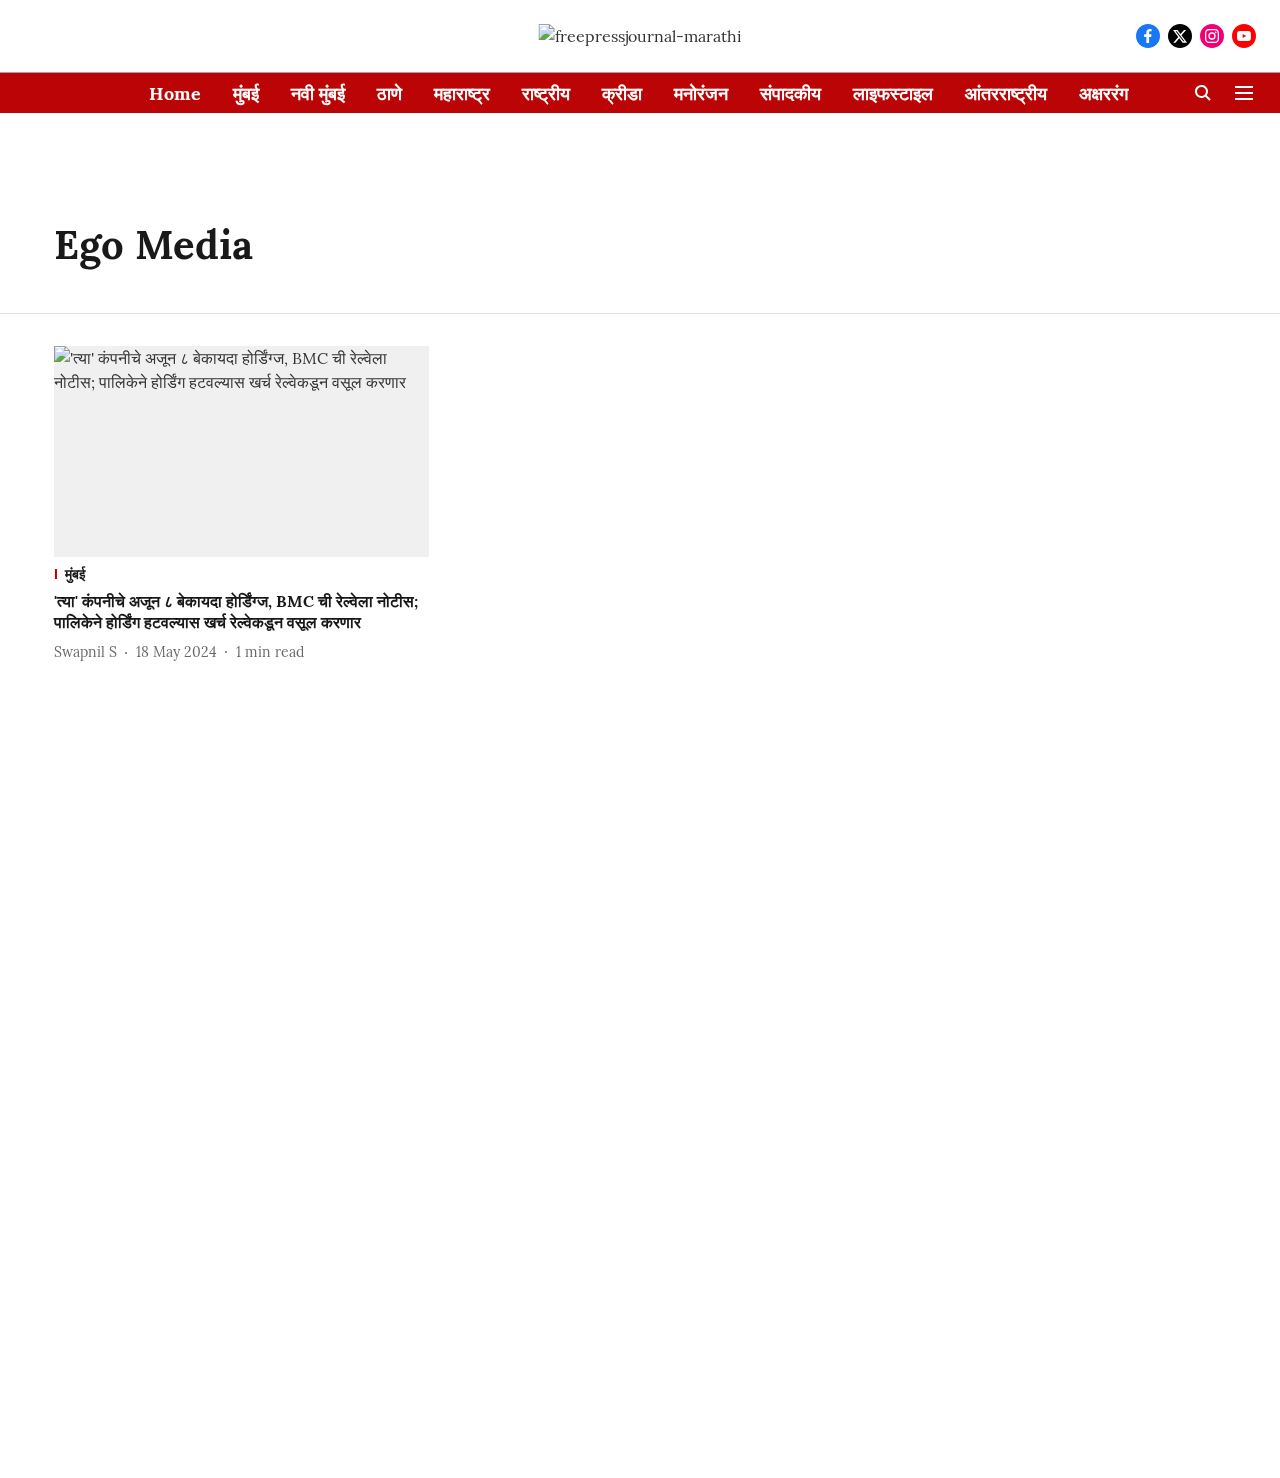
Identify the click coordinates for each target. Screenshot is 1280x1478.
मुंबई (246, 93)
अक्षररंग (1103, 93)
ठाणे (389, 93)
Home (175, 93)
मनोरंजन (701, 93)
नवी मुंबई (318, 93)
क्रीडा (622, 93)
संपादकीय (790, 93)
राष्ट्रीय (546, 93)
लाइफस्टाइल (893, 93)
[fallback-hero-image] (241, 451)
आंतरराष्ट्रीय (1006, 93)
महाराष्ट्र (462, 93)
